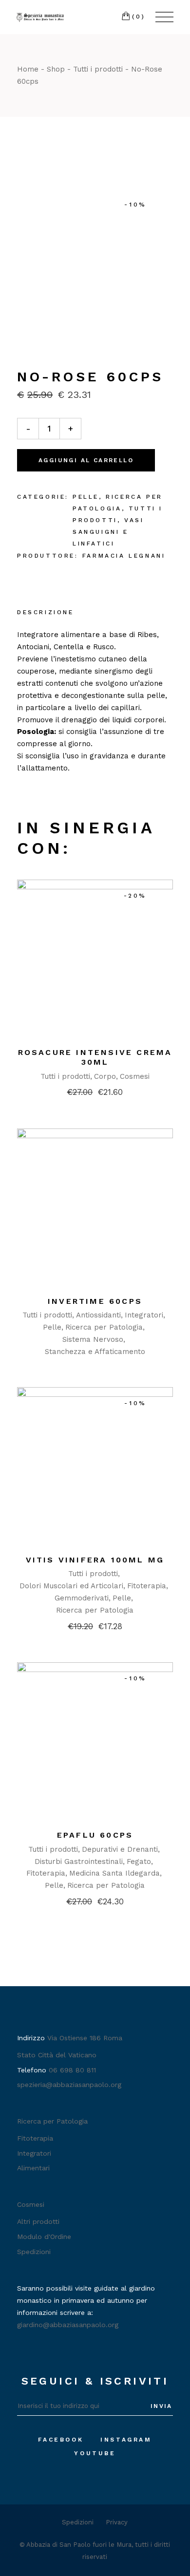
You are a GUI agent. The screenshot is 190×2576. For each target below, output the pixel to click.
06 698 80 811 (72, 2070)
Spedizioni (34, 2252)
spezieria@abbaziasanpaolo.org (69, 2085)
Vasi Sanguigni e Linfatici (108, 532)
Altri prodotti (38, 2221)
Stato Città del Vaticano (57, 2055)
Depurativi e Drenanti (120, 1849)
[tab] (46, 613)
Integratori (144, 1315)
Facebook (61, 2440)
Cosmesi (135, 1076)
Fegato (139, 1861)
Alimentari (33, 2168)
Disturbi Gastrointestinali (79, 1861)
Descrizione (46, 612)
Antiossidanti (98, 1315)
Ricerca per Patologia (104, 1327)
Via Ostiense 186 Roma (85, 2038)
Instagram (126, 2440)
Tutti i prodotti (65, 1076)
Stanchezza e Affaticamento (95, 1352)
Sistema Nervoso (93, 1339)
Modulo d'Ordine (44, 2237)
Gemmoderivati (82, 1598)
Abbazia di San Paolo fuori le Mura (79, 2545)
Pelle (86, 497)
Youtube (95, 2453)
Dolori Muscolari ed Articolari (71, 1586)
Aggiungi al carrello (86, 460)
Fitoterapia (147, 1586)
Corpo (105, 1076)
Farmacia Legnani (124, 556)
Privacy (117, 2522)
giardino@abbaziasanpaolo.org (68, 2325)
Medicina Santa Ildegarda (114, 1873)
